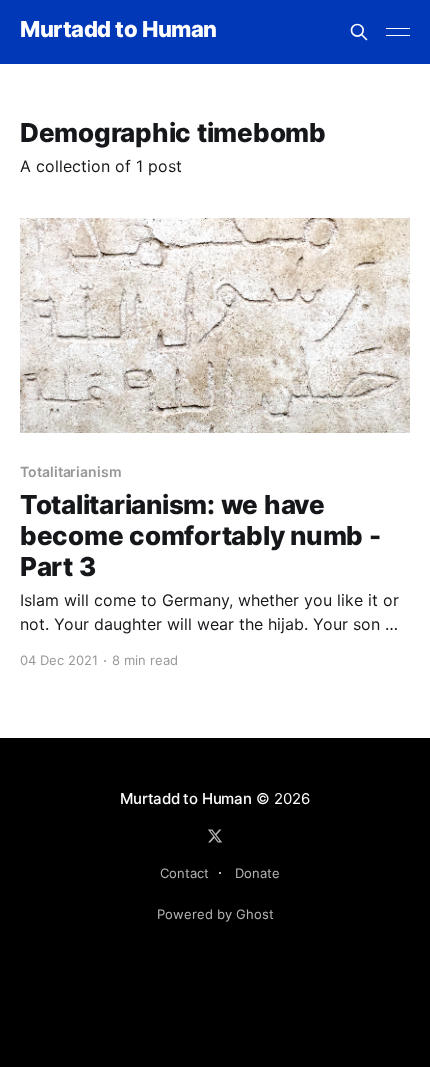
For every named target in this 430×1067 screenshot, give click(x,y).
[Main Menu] (398, 32)
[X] (215, 836)
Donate (257, 873)
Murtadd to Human (118, 29)
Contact (184, 873)
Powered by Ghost (215, 914)
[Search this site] (359, 32)
